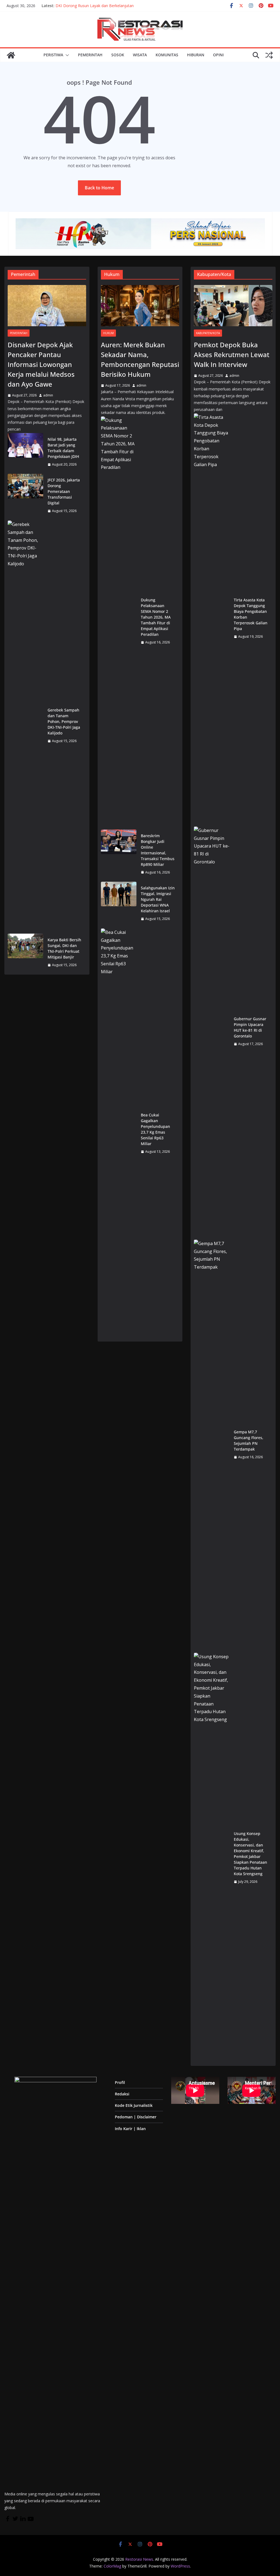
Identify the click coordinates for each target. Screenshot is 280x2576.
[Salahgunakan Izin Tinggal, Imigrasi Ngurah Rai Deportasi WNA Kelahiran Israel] (119, 903)
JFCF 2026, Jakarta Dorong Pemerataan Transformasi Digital (64, 491)
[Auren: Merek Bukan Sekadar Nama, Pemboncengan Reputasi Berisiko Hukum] (140, 306)
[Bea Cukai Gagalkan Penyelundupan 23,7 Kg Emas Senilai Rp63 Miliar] (119, 1133)
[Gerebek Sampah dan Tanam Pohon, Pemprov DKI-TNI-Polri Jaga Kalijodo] (25, 725)
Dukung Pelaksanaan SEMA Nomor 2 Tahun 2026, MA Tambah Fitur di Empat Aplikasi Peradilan (156, 617)
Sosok (118, 55)
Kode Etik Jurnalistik (134, 2105)
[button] (66, 55)
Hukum (108, 333)
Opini (218, 55)
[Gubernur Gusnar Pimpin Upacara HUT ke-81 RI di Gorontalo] (212, 1031)
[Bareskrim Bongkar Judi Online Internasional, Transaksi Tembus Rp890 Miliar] (119, 854)
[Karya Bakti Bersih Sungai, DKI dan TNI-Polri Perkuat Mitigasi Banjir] (25, 952)
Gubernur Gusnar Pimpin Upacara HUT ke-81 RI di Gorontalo (250, 1027)
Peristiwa (53, 55)
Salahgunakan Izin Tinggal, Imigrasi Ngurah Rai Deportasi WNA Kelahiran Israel (158, 899)
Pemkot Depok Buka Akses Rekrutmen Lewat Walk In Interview (232, 355)
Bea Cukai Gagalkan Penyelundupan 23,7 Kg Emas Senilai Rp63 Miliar (155, 1129)
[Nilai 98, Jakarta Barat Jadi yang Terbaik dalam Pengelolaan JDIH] (25, 452)
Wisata (140, 55)
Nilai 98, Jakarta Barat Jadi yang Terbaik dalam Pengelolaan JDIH (63, 448)
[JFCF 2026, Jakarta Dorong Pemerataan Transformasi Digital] (25, 496)
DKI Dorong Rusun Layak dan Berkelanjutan (95, 6)
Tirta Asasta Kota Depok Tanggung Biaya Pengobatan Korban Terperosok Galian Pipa (251, 614)
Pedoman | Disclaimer (136, 2117)
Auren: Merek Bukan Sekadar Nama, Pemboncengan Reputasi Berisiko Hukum (140, 359)
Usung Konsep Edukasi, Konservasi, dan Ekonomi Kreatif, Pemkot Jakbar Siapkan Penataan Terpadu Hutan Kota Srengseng (250, 1854)
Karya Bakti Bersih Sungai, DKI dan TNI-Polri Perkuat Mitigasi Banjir (64, 948)
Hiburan (196, 55)
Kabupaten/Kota (208, 333)
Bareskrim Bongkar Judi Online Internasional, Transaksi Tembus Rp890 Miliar (158, 850)
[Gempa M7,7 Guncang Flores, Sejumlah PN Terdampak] (212, 1445)
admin (48, 395)
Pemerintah (90, 55)
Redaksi (122, 2094)
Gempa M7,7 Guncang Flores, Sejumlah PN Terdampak (249, 1440)
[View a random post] (269, 55)
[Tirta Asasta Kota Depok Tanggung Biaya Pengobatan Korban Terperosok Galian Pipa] (212, 618)
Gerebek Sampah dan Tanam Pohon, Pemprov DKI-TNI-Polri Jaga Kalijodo (64, 721)
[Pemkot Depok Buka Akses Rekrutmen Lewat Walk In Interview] (233, 306)
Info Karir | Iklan (130, 2129)
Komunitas (167, 55)
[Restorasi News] (11, 55)
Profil (120, 2082)
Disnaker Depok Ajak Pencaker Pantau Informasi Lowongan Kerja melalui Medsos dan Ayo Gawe (41, 364)
